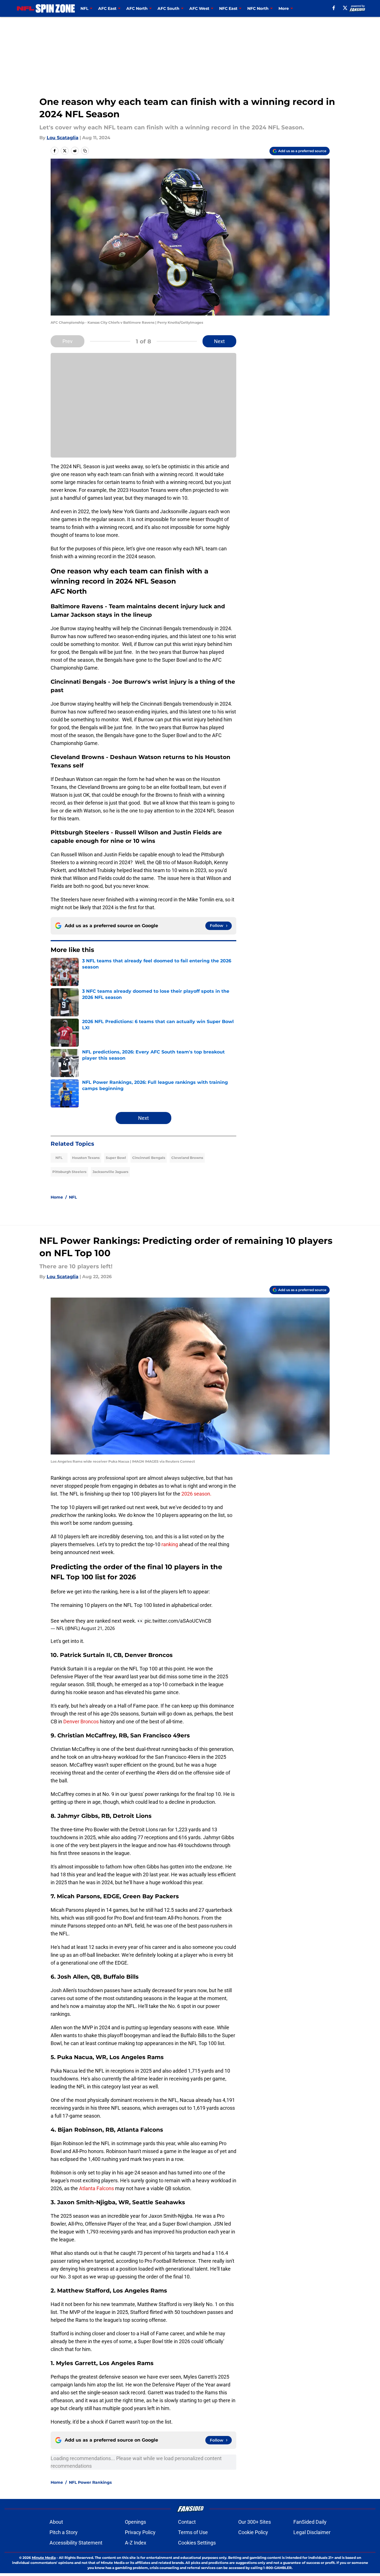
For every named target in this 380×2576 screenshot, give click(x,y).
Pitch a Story (64, 2532)
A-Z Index (136, 2543)
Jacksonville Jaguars (110, 1172)
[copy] (85, 151)
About (56, 2522)
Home (57, 1197)
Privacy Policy (140, 2532)
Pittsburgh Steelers (69, 1172)
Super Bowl (116, 1158)
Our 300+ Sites (255, 2522)
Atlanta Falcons (96, 2188)
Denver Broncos (81, 1722)
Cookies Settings (197, 2543)
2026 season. (196, 1494)
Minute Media (44, 2558)
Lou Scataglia (63, 138)
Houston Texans (86, 1158)
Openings (135, 2522)
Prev (68, 341)
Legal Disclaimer (312, 2532)
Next (219, 341)
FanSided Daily (310, 2522)
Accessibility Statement (76, 2543)
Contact (187, 2522)
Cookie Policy (253, 2532)
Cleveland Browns (187, 1158)
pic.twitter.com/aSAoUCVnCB (178, 1621)
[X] (345, 8)
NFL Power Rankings (90, 2482)
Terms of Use (193, 2532)
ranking (170, 1544)
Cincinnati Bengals (149, 1158)
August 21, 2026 (98, 1628)
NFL (59, 1158)
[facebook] (334, 8)
